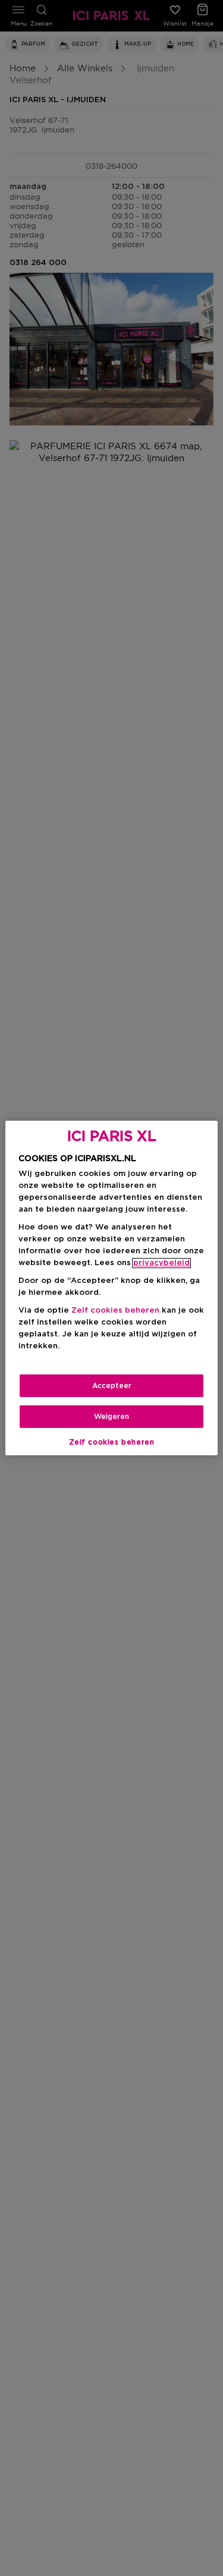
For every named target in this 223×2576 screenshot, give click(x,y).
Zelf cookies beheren (112, 1442)
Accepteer (112, 1386)
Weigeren (111, 1417)
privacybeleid (161, 1263)
